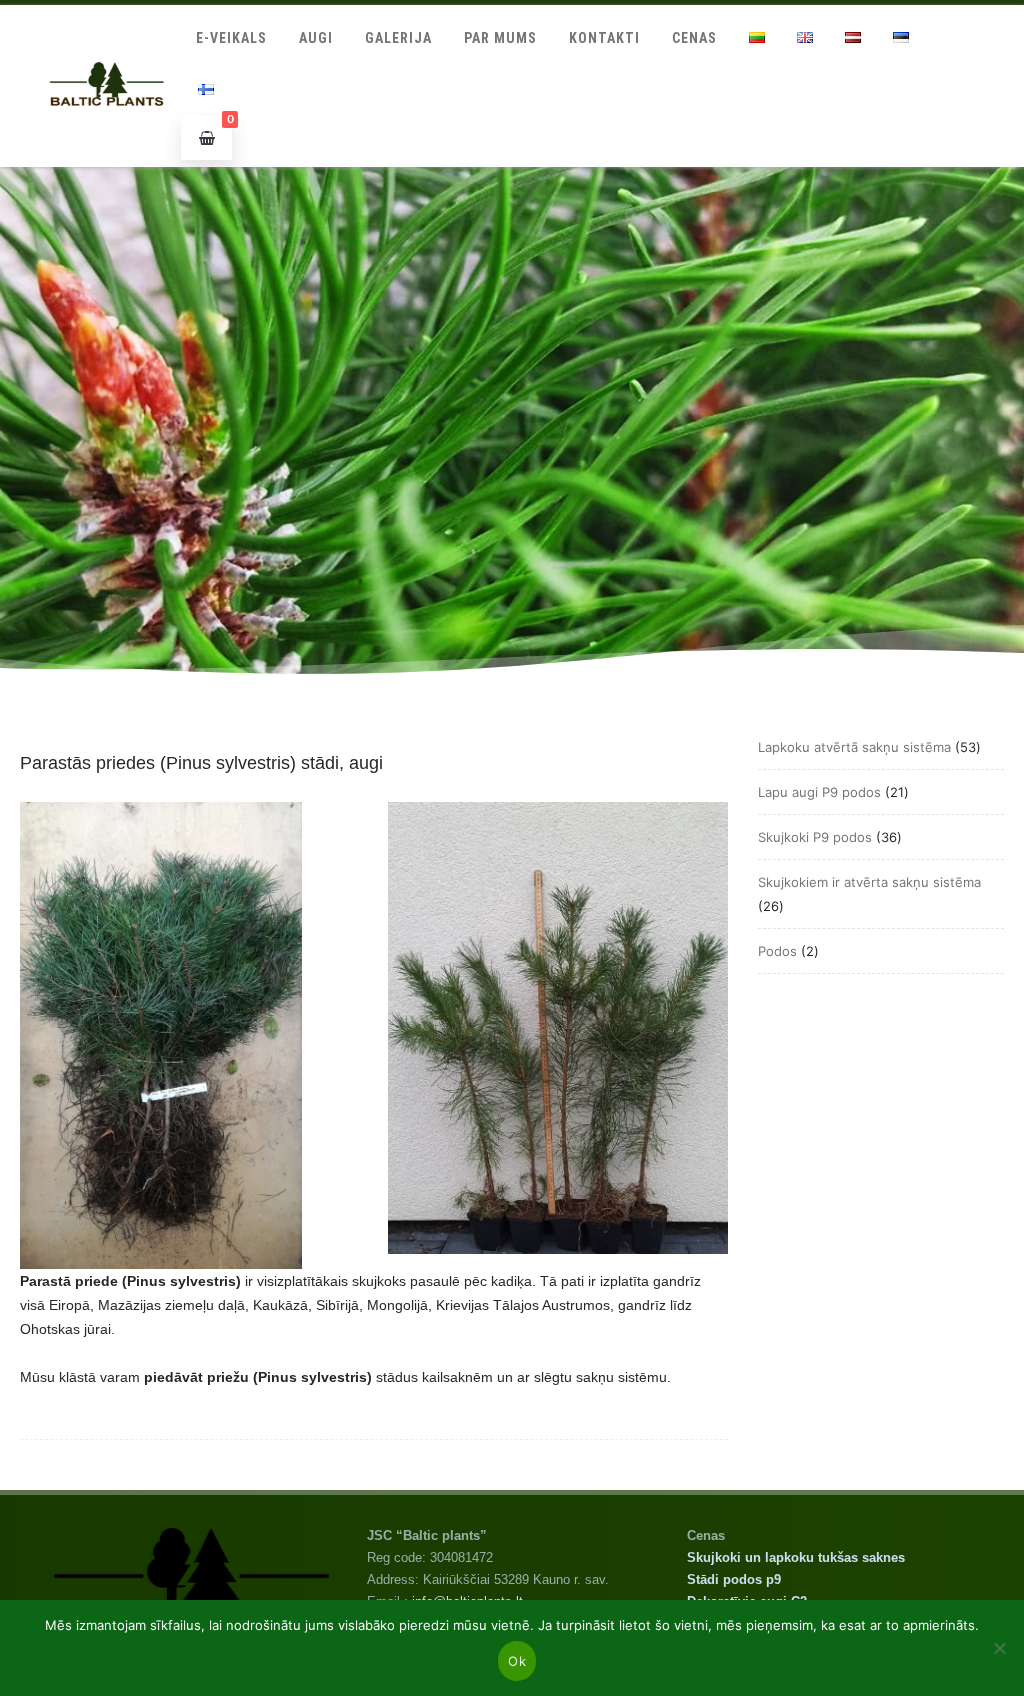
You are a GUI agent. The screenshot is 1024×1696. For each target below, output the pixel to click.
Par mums (500, 38)
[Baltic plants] (107, 127)
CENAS (694, 38)
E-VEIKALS (231, 38)
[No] (999, 1648)
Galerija (398, 38)
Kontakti (604, 38)
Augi (316, 38)
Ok (517, 1661)
